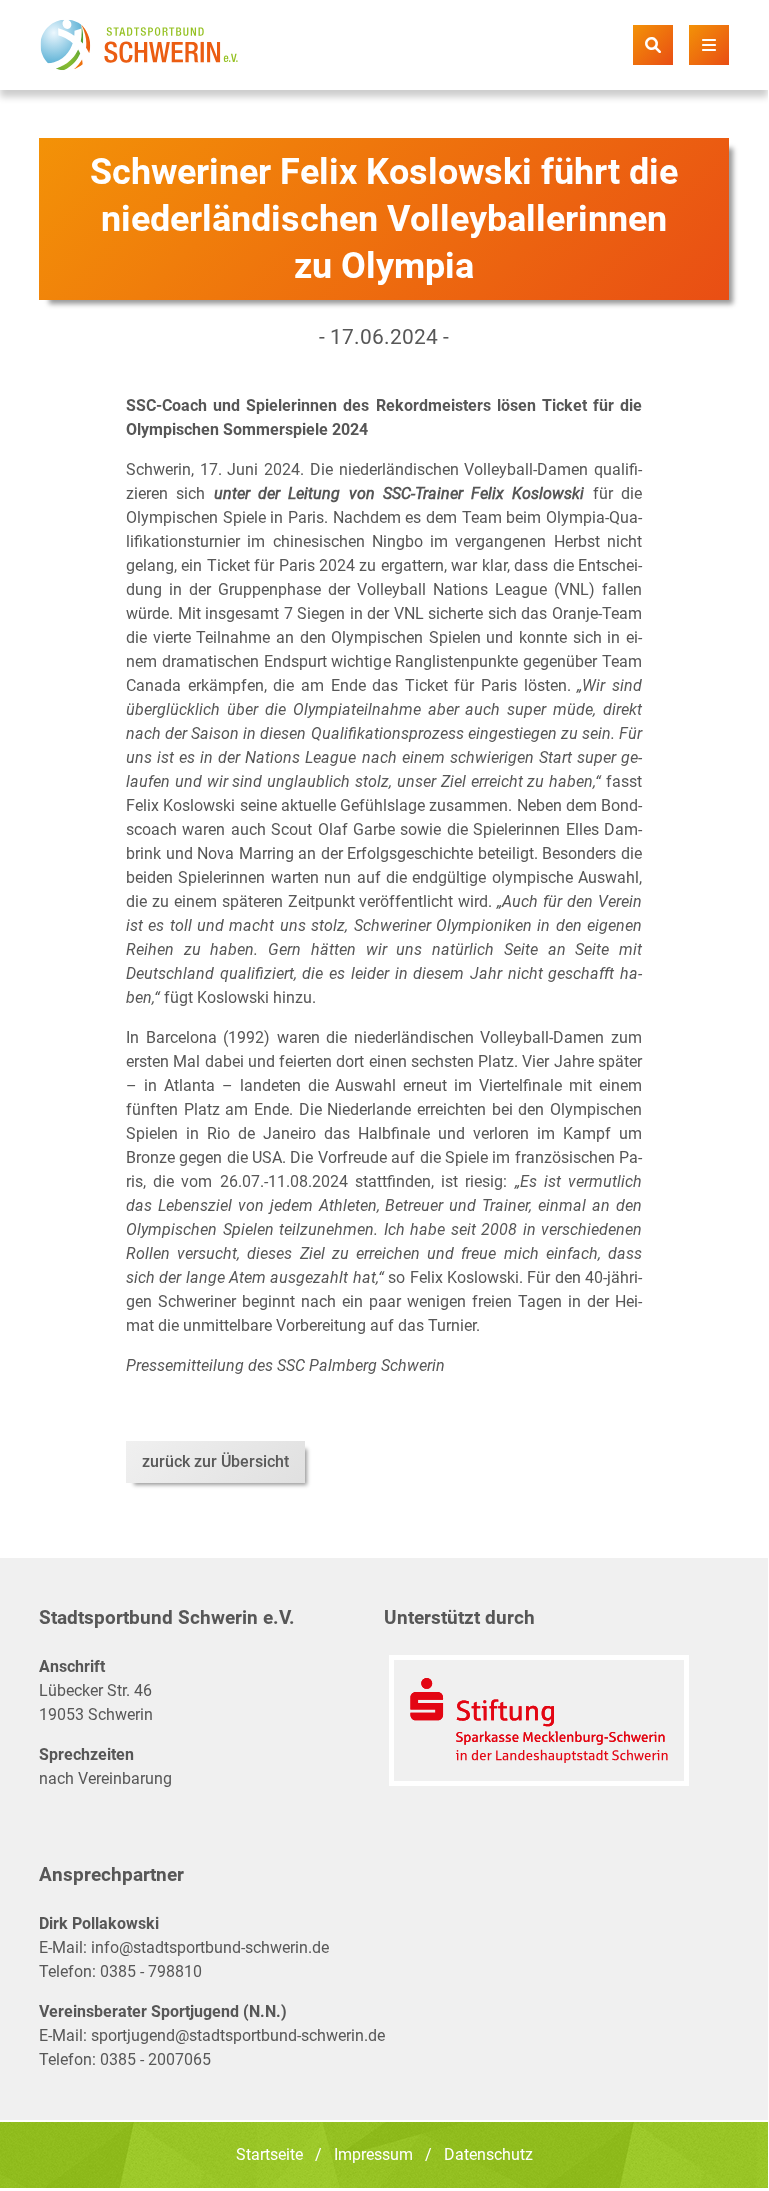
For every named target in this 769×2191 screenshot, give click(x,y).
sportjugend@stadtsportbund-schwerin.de (238, 2035)
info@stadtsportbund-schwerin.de (210, 1947)
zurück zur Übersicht (215, 1461)
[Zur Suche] (653, 45)
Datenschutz (488, 2154)
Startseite (269, 2154)
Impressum (373, 2154)
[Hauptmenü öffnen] (709, 45)
